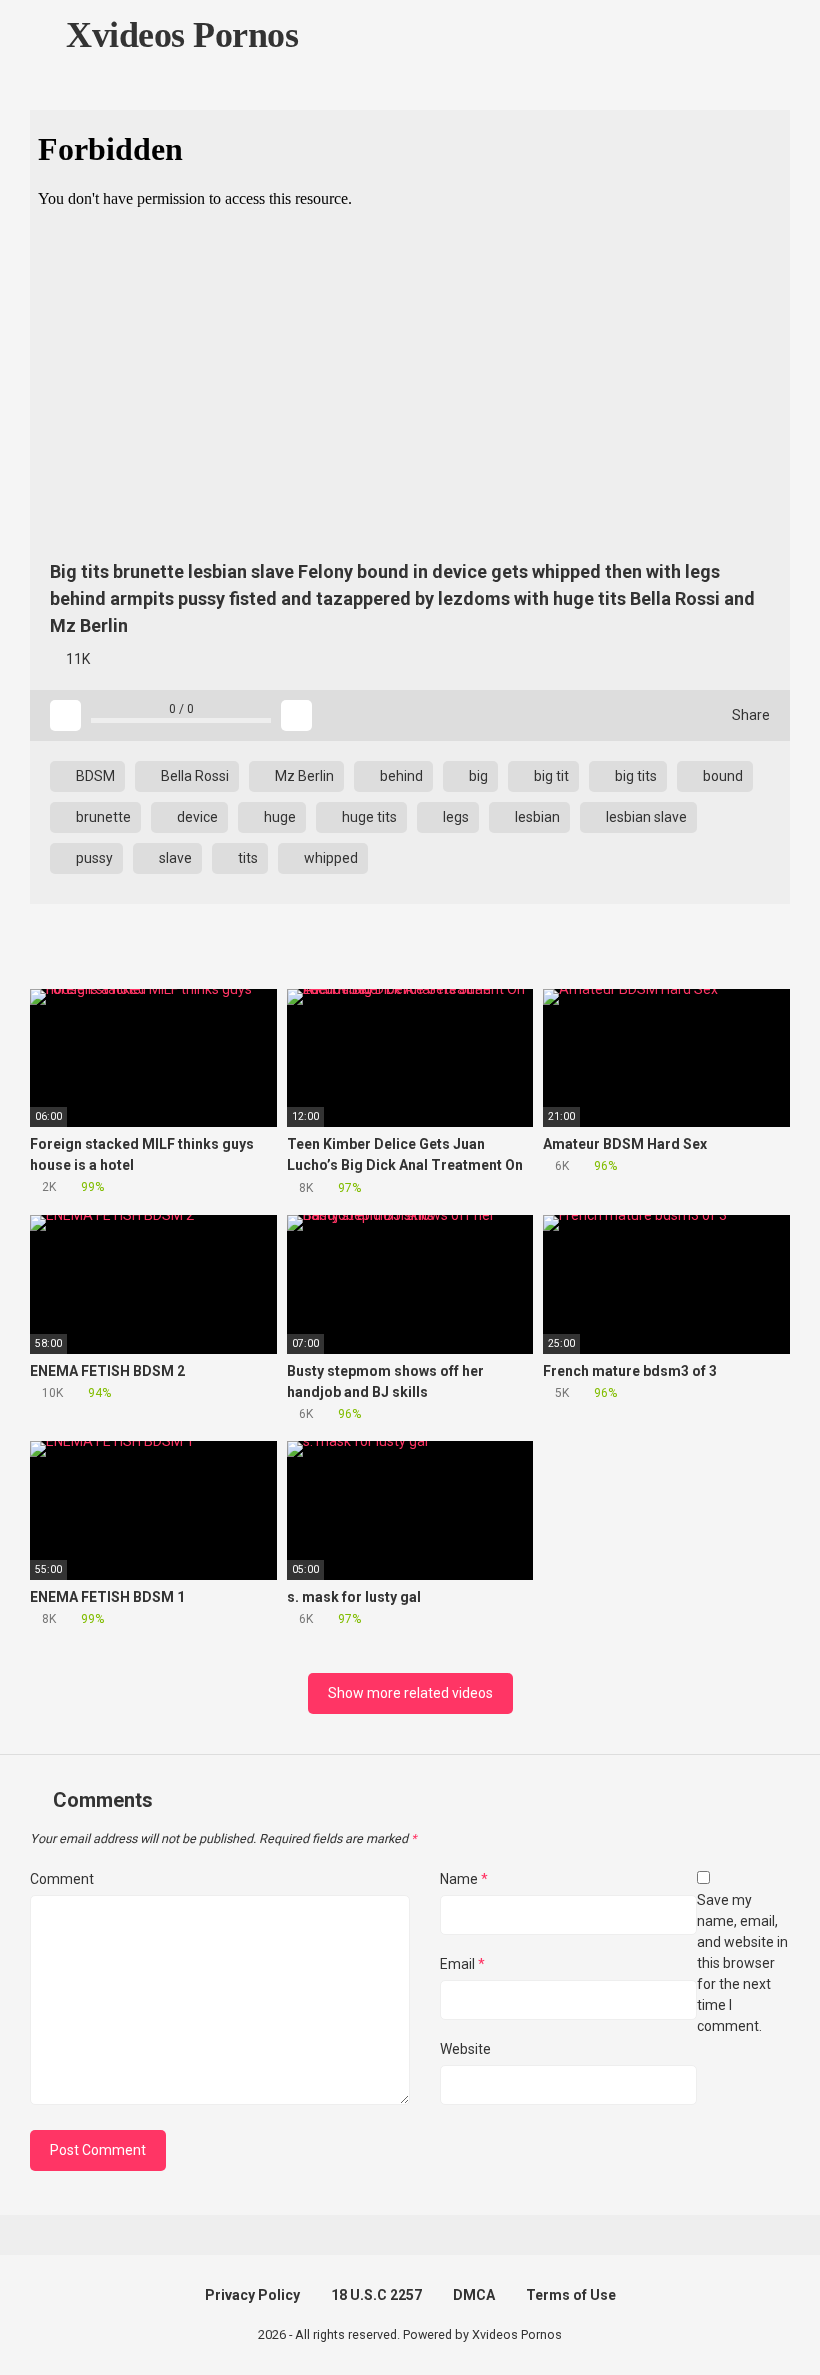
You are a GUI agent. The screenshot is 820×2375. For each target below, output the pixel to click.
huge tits (368, 817)
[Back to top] (754, 2314)
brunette (102, 817)
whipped (329, 858)
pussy (93, 858)
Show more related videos (410, 1693)
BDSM (94, 776)
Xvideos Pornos (178, 35)
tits (246, 858)
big (477, 776)
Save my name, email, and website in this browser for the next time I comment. (742, 1963)
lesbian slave (645, 817)
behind (400, 776)
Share (749, 715)
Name (464, 1879)
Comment (62, 1879)
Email (462, 1964)
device (196, 817)
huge (278, 817)
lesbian (536, 817)
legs (454, 817)
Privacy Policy (252, 2295)
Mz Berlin (303, 776)
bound (721, 776)
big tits (634, 776)
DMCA (474, 2295)
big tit (550, 776)
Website (465, 2049)
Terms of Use (571, 2295)
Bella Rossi (193, 776)
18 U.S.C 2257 (376, 2295)
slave (174, 858)
